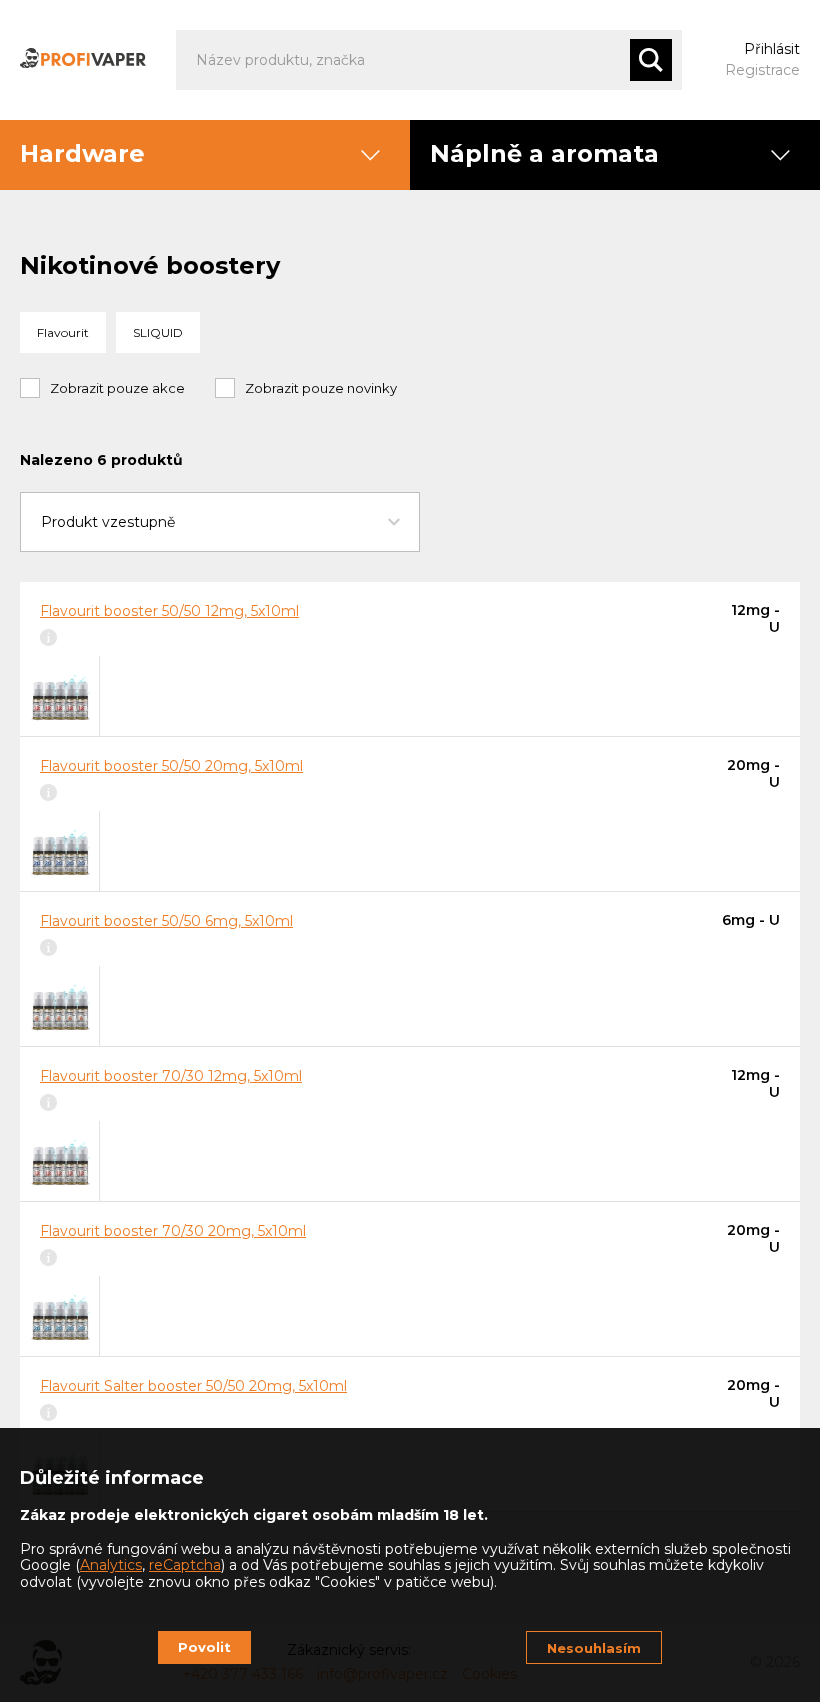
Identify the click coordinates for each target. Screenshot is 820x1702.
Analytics (111, 1565)
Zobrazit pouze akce (117, 388)
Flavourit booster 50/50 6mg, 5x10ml (166, 921)
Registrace (762, 70)
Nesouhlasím (594, 1648)
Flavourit (63, 332)
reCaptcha (185, 1565)
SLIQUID (158, 332)
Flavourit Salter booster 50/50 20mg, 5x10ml (193, 1386)
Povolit (204, 1647)
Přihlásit (772, 49)
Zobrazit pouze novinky (321, 388)
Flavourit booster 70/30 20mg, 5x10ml (173, 1231)
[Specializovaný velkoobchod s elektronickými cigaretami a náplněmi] (83, 60)
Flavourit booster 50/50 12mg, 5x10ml (169, 611)
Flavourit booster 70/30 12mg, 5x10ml (171, 1076)
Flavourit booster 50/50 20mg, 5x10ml (171, 766)
